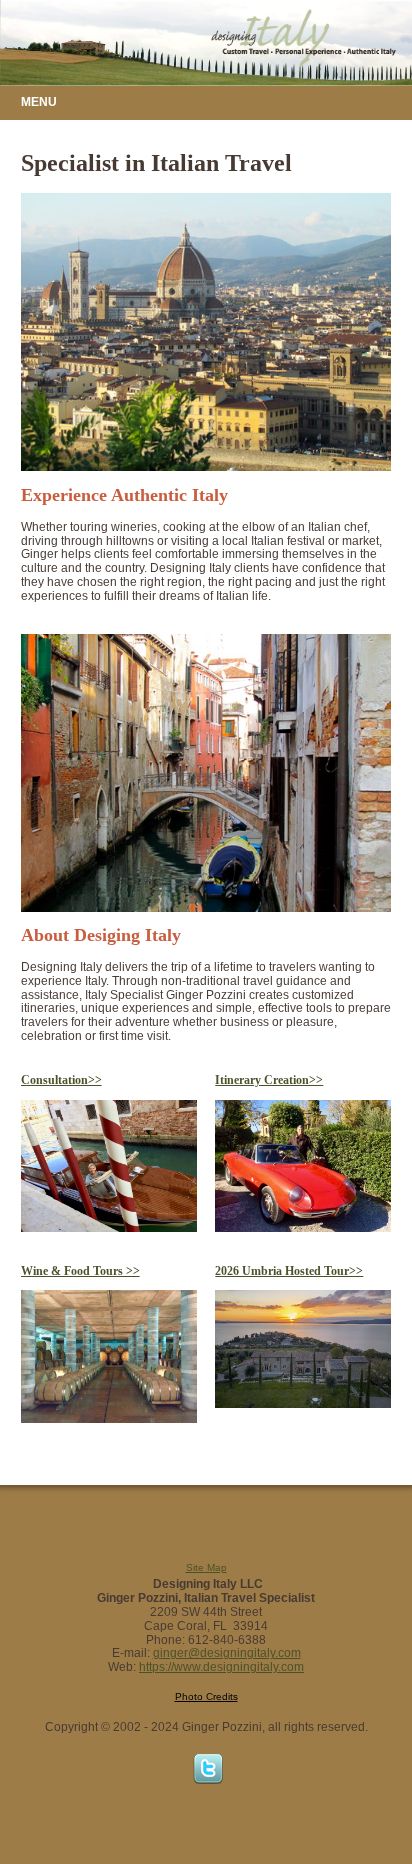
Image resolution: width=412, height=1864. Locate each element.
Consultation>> (61, 1080)
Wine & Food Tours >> (80, 1271)
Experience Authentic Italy (124, 495)
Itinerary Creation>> (269, 1080)
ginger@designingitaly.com (227, 1653)
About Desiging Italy (101, 935)
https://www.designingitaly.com (221, 1667)
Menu (39, 102)
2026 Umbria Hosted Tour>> (289, 1271)
